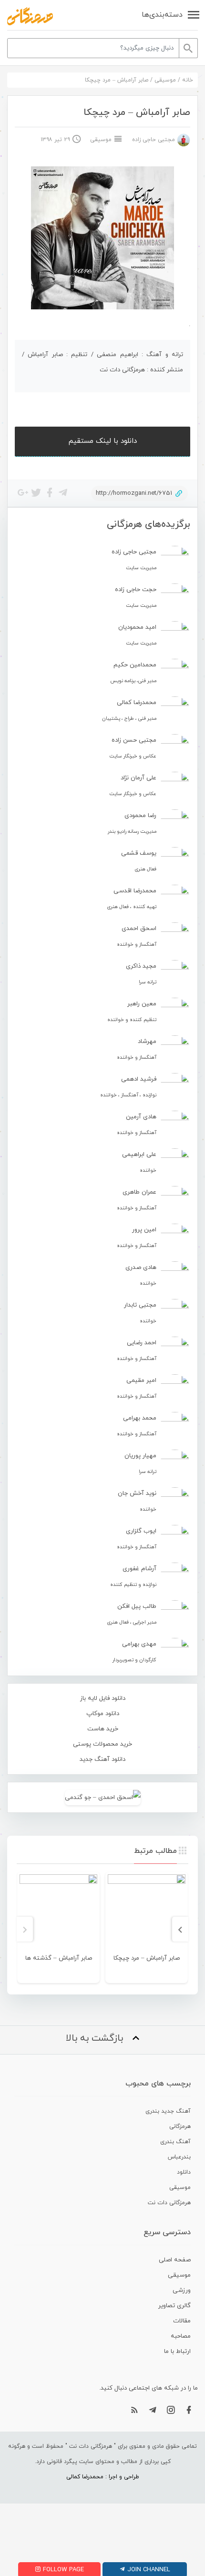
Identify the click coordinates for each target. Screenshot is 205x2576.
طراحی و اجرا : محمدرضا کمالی (103, 2477)
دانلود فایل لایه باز (103, 1698)
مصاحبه (181, 2336)
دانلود (184, 2172)
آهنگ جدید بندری (168, 2111)
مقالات (182, 2321)
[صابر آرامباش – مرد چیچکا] (147, 1913)
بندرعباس (179, 2157)
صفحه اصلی (175, 2260)
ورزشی (182, 2290)
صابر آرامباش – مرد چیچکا (147, 1958)
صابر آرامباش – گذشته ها (59, 1958)
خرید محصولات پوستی (102, 1744)
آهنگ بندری (175, 2142)
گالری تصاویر (174, 2306)
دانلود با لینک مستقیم (103, 441)
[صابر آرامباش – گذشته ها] (58, 1913)
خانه (188, 80)
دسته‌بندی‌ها (162, 15)
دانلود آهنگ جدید (102, 1759)
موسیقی (165, 80)
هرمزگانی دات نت (169, 2203)
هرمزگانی (180, 2126)
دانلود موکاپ (103, 1714)
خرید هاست (103, 1729)
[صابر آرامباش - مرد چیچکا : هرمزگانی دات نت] (30, 16)
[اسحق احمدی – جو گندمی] (102, 1797)
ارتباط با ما (177, 2351)
